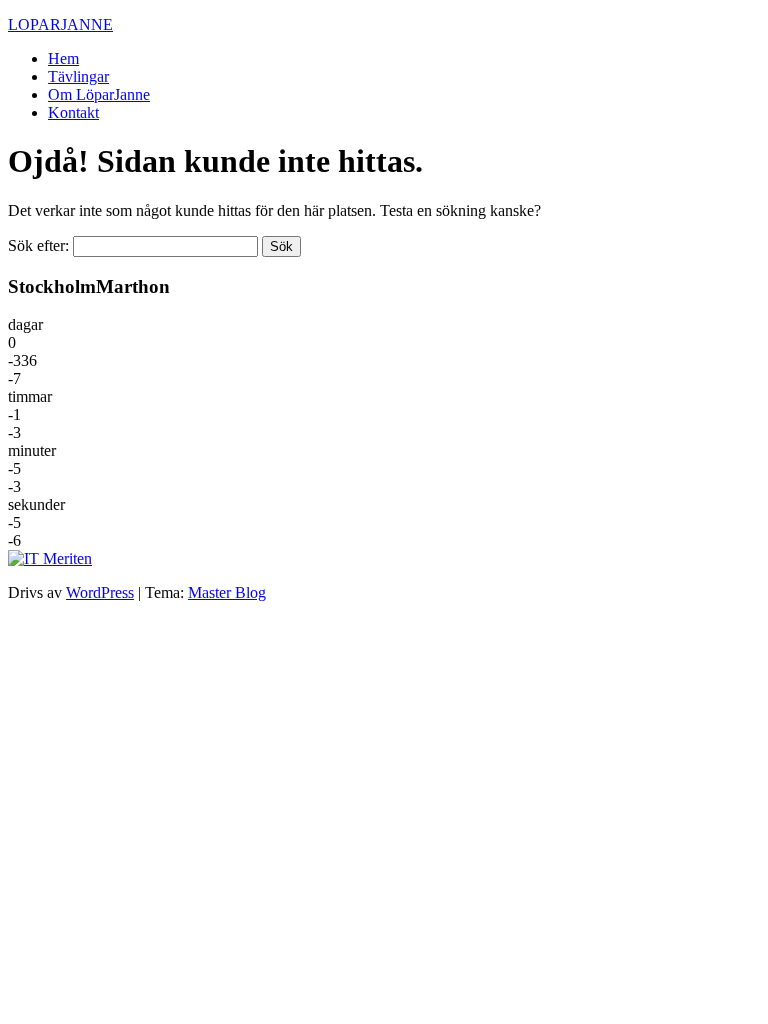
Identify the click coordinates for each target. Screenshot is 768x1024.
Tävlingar (78, 76)
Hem (63, 58)
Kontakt (73, 112)
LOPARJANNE (60, 24)
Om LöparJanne (99, 94)
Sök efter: (38, 245)
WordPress (100, 592)
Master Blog (227, 592)
